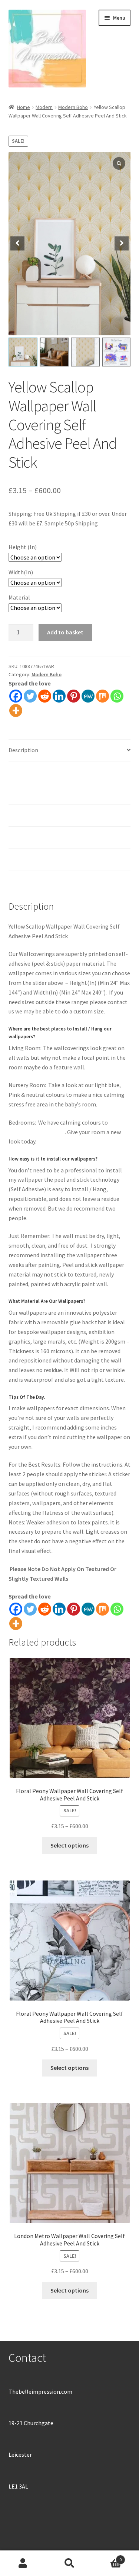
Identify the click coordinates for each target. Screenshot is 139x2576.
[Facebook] (16, 696)
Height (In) (23, 547)
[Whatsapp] (117, 696)
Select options (69, 1845)
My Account (23, 2563)
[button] (122, 243)
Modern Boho (73, 107)
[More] (16, 711)
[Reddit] (45, 696)
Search (69, 2563)
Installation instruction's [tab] (41, 794)
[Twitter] (30, 696)
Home (24, 107)
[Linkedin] (59, 696)
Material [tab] (19, 815)
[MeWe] (88, 696)
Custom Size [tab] (24, 859)
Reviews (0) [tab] (23, 881)
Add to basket (65, 632)
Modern (44, 107)
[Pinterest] (74, 696)
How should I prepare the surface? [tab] (52, 837)
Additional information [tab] (38, 772)
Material (19, 597)
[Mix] (102, 696)
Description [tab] (23, 750)
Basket (107, 2557)
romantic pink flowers (37, 1132)
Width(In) (21, 572)
